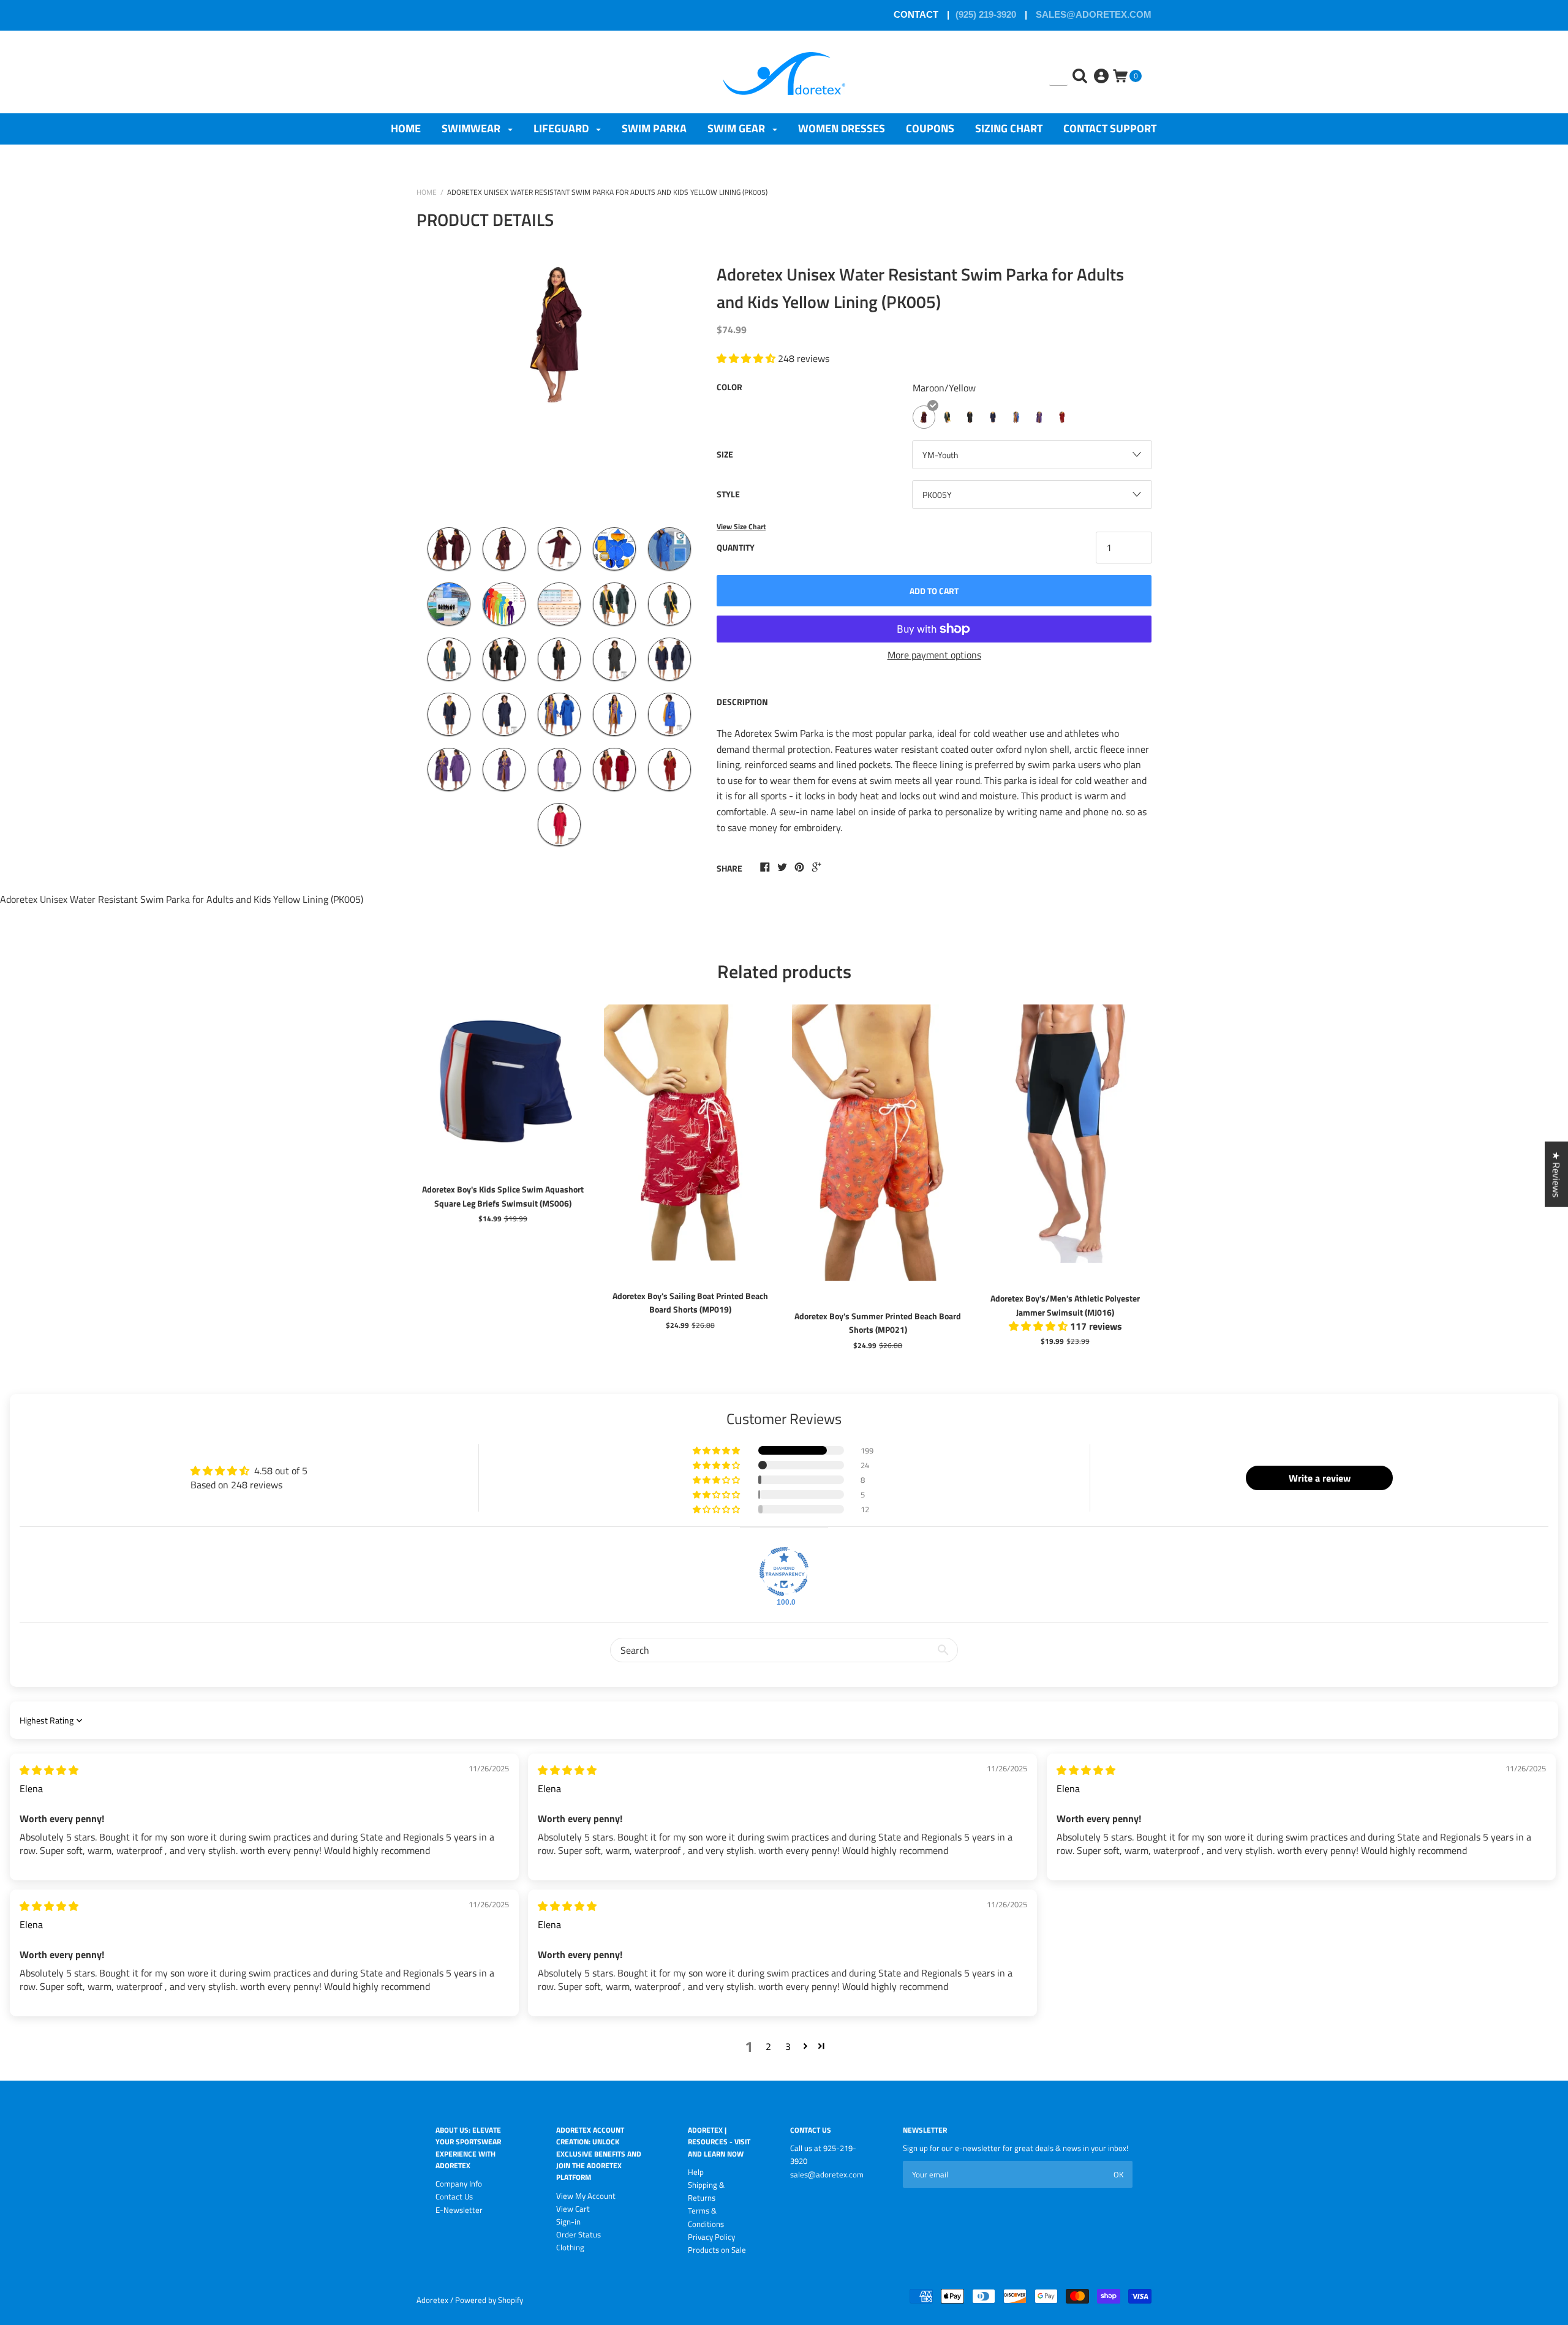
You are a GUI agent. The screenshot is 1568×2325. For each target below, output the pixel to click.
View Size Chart (741, 526)
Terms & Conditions (706, 2217)
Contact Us (454, 2196)
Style (728, 494)
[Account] (1102, 67)
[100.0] (784, 1572)
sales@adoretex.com (1092, 14)
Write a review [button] (1320, 1478)
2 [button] (768, 2046)
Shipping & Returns (706, 2191)
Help (696, 2172)
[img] (49, 1770)
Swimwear (472, 128)
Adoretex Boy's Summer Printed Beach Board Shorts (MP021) (878, 1323)
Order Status (579, 2234)
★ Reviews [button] (1556, 1174)
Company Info (459, 2184)
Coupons (930, 128)
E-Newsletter (459, 2210)
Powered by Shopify (489, 2300)
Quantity (736, 547)
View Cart (573, 2209)
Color (729, 387)
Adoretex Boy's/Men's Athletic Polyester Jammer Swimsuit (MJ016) (1065, 1305)
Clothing (570, 2247)
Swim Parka (654, 128)
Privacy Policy (711, 2237)
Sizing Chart (1009, 128)
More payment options (934, 655)
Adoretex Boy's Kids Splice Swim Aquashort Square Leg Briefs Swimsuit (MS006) (503, 1196)
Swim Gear (737, 128)
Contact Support (1110, 128)
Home (406, 128)
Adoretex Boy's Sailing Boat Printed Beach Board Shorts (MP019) (690, 1302)
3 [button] (788, 2046)
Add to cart (934, 591)
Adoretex (432, 2300)
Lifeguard (562, 128)
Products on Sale (717, 2250)
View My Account (586, 2196)
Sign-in (568, 2221)
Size (725, 454)
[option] (559, 383)
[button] (717, 1450)
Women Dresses (842, 128)
